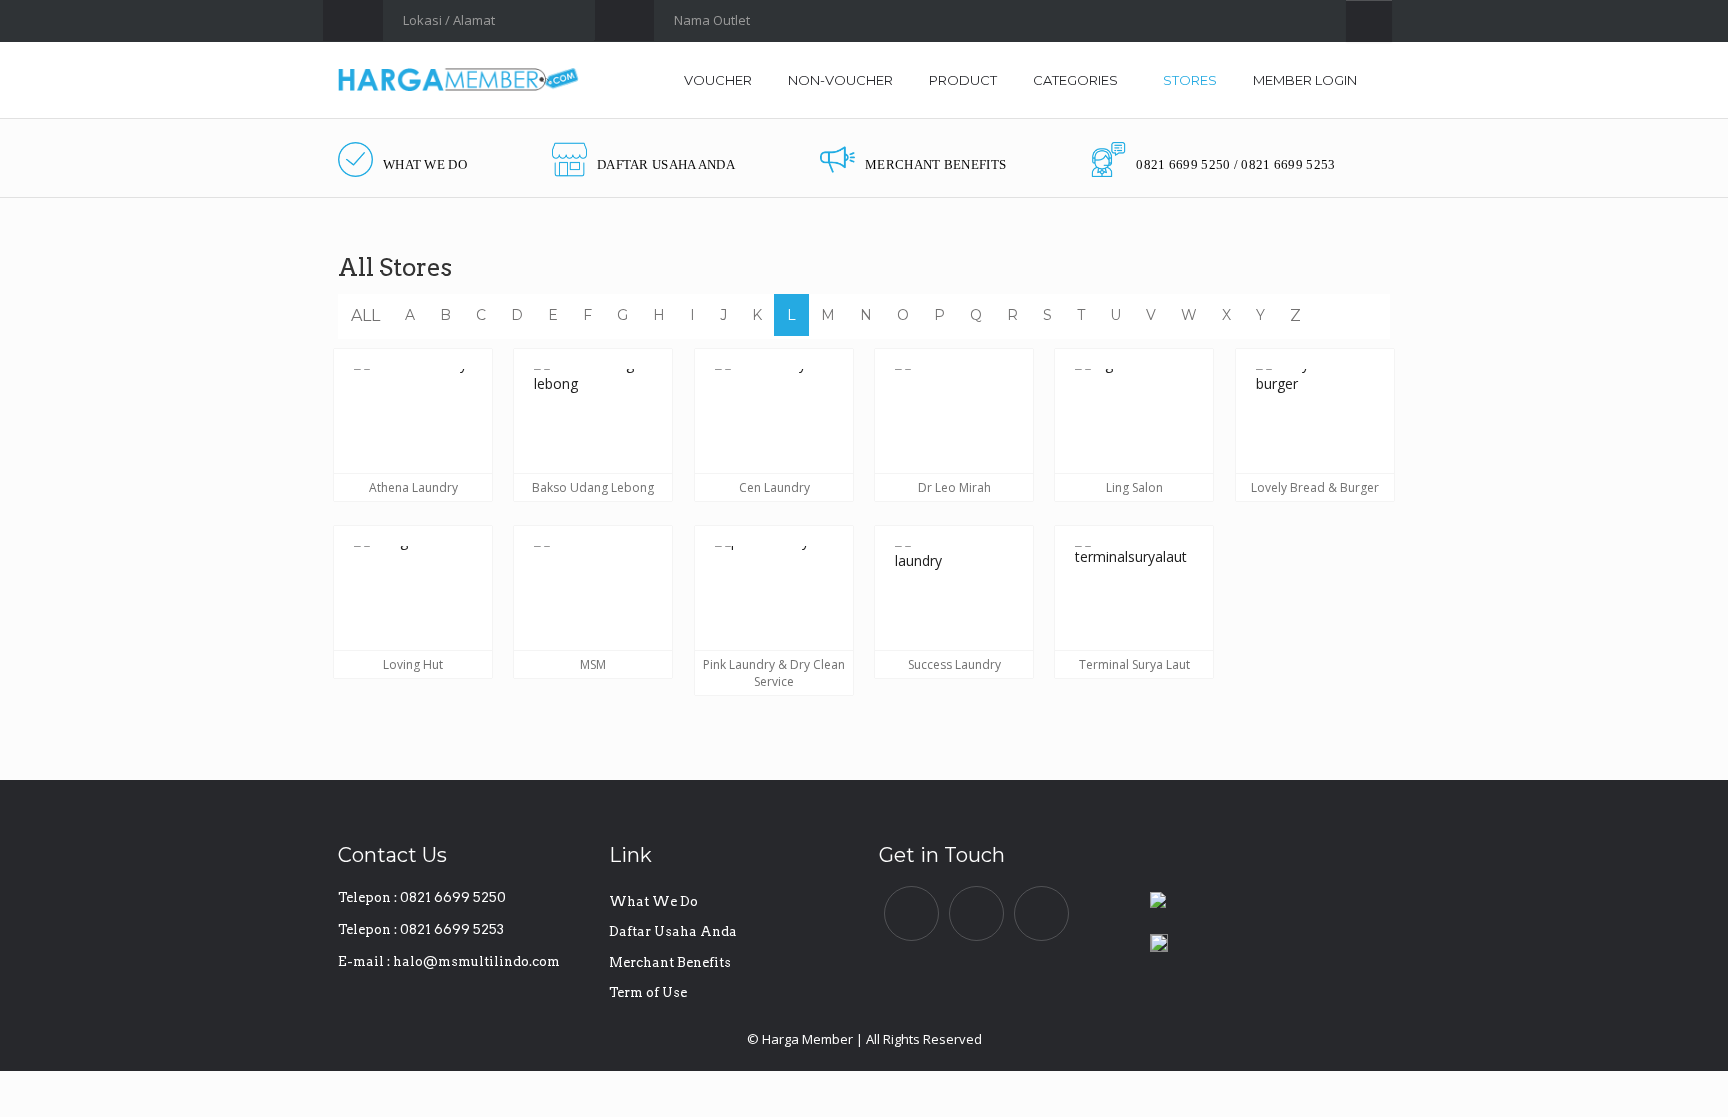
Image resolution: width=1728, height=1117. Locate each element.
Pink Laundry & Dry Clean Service (774, 672)
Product (963, 80)
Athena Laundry (413, 487)
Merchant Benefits (670, 962)
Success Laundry (954, 663)
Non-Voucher (840, 80)
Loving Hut (413, 663)
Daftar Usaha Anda (673, 931)
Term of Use (648, 992)
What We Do (653, 901)
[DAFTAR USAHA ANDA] (643, 140)
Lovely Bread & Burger (1315, 487)
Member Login (1305, 80)
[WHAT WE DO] (402, 140)
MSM (593, 663)
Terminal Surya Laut (1134, 663)
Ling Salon (1134, 487)
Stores (1190, 80)
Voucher (718, 80)
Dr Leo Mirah (954, 487)
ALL (365, 315)
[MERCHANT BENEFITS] (913, 140)
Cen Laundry (773, 487)
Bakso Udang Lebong (593, 487)
